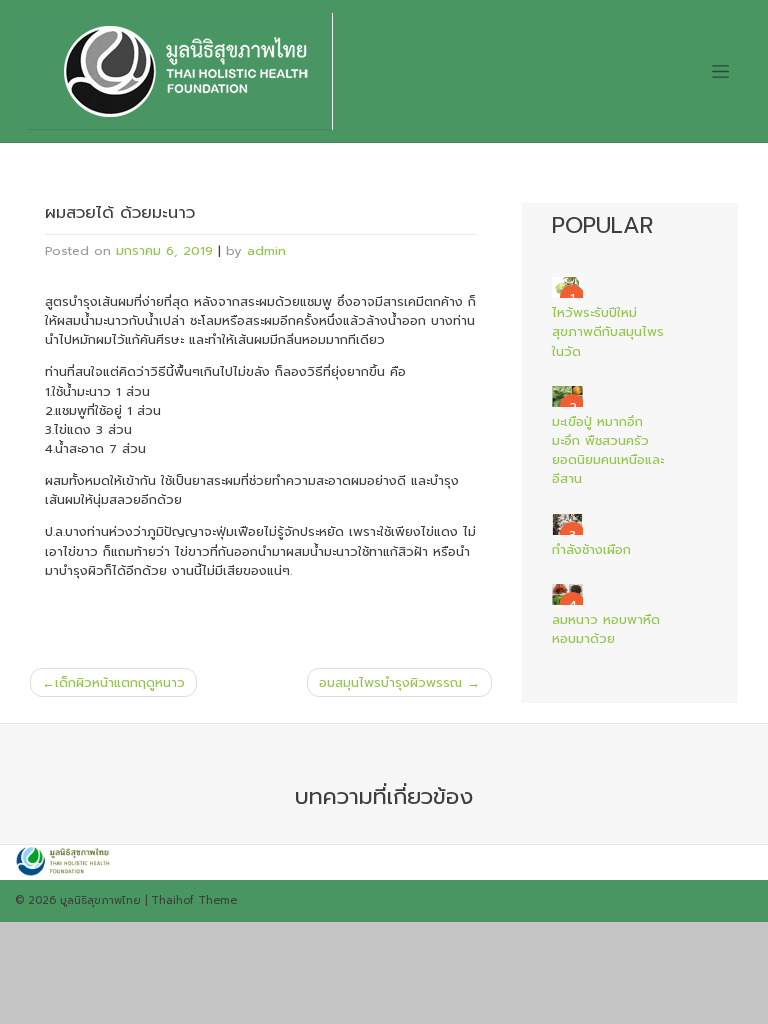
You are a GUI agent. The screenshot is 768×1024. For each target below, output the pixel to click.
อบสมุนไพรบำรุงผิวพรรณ (390, 682)
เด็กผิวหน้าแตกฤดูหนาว (120, 682)
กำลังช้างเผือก (591, 549)
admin (266, 250)
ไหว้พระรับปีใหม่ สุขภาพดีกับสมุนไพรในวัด (608, 331)
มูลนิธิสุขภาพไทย (100, 900)
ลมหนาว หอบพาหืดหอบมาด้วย (606, 629)
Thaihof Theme (194, 900)
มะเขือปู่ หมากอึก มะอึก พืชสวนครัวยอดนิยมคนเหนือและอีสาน (608, 450)
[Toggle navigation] (720, 71)
